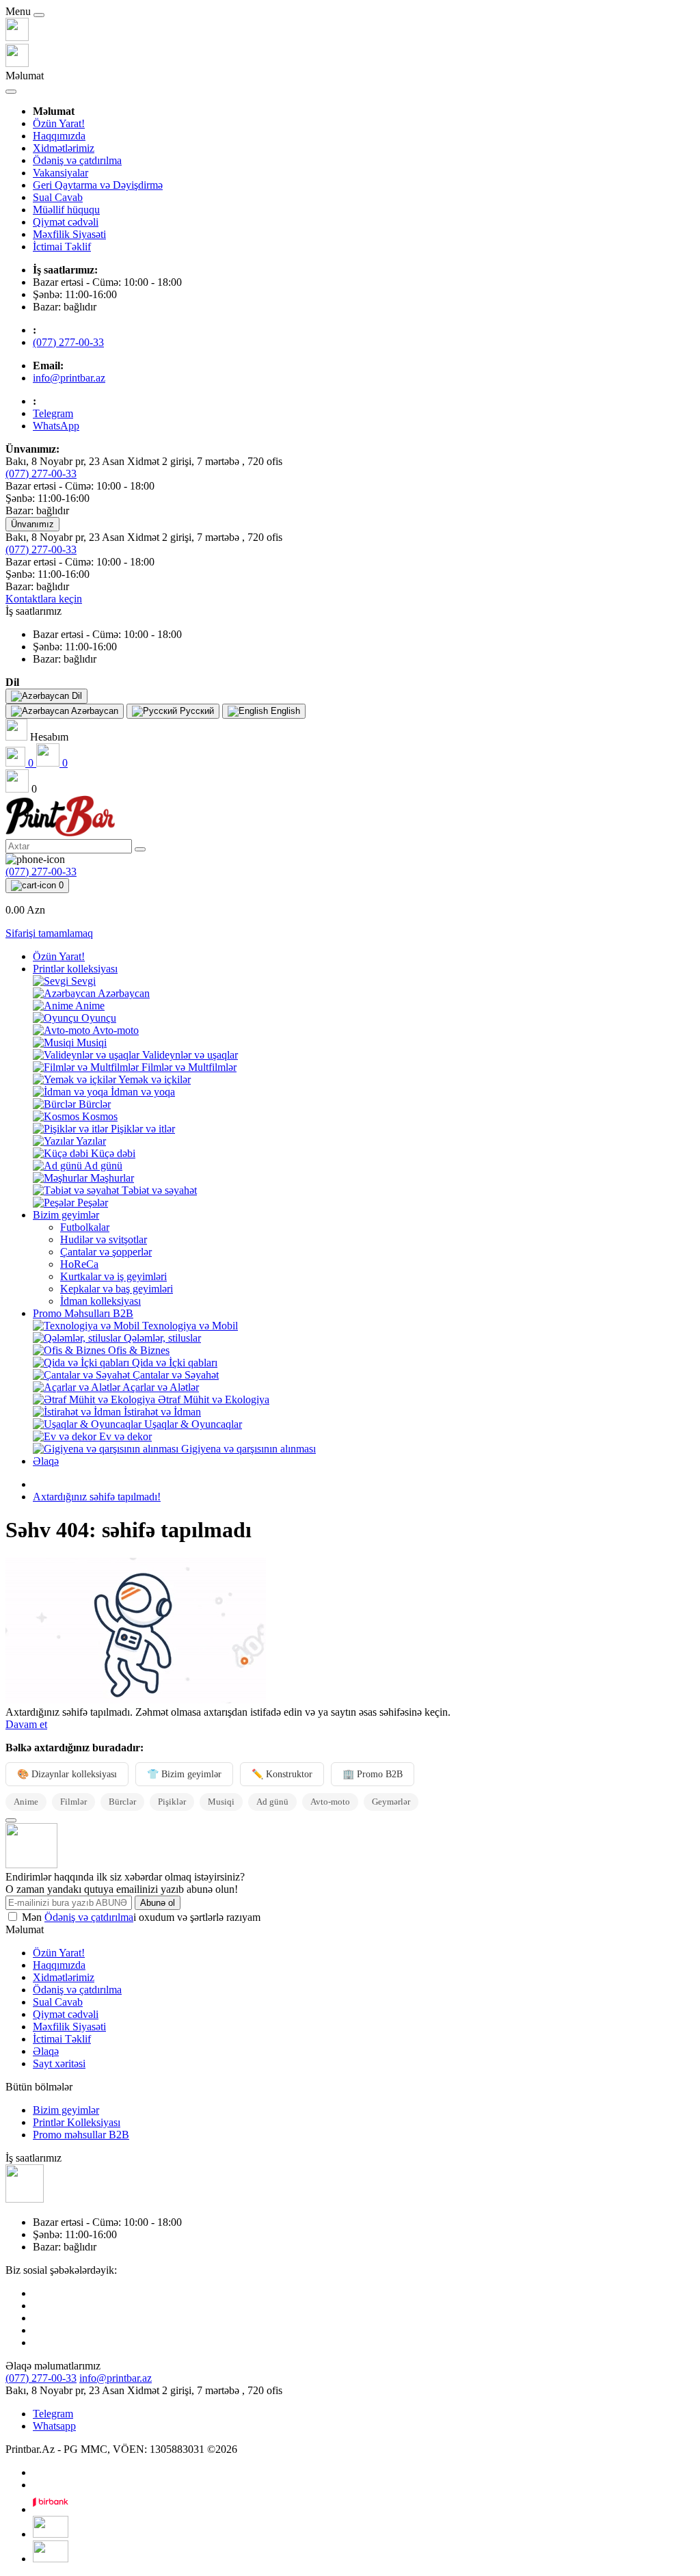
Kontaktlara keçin (44, 599)
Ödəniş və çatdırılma (77, 160)
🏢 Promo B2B (373, 1774)
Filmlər (73, 1802)
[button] (33, 611)
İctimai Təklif (62, 247)
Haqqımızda (59, 136)
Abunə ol (158, 1903)
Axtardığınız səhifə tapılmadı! (97, 1497)
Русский (196, 711)
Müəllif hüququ (66, 210)
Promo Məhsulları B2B (83, 1313)
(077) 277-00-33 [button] (41, 2378)
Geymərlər (391, 1802)
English (284, 711)
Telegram (53, 2414)
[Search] (140, 849)
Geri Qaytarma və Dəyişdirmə (98, 185)
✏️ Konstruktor (282, 1774)
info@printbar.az (69, 378)
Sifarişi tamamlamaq (49, 933)
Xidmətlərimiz (64, 148)
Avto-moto (330, 1802)
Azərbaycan (94, 711)
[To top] (11, 1820)
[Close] (39, 15)
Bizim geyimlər (66, 1215)
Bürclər (122, 1802)
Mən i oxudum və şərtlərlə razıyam (141, 1917)
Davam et (26, 1724)
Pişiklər (172, 1802)
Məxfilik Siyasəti (69, 234)
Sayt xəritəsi (59, 2063)
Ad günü (272, 1802)
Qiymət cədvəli (66, 222)
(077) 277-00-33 (68, 342)
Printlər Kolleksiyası (77, 2122)
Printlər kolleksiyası (75, 969)
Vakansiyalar (60, 173)
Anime (26, 1802)
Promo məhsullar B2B (81, 2135)
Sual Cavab (58, 197)
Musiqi (221, 1802)
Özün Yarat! (59, 123)
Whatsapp (54, 2426)
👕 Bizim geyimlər (184, 1774)
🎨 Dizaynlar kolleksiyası (67, 1774)
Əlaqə (46, 1461)
